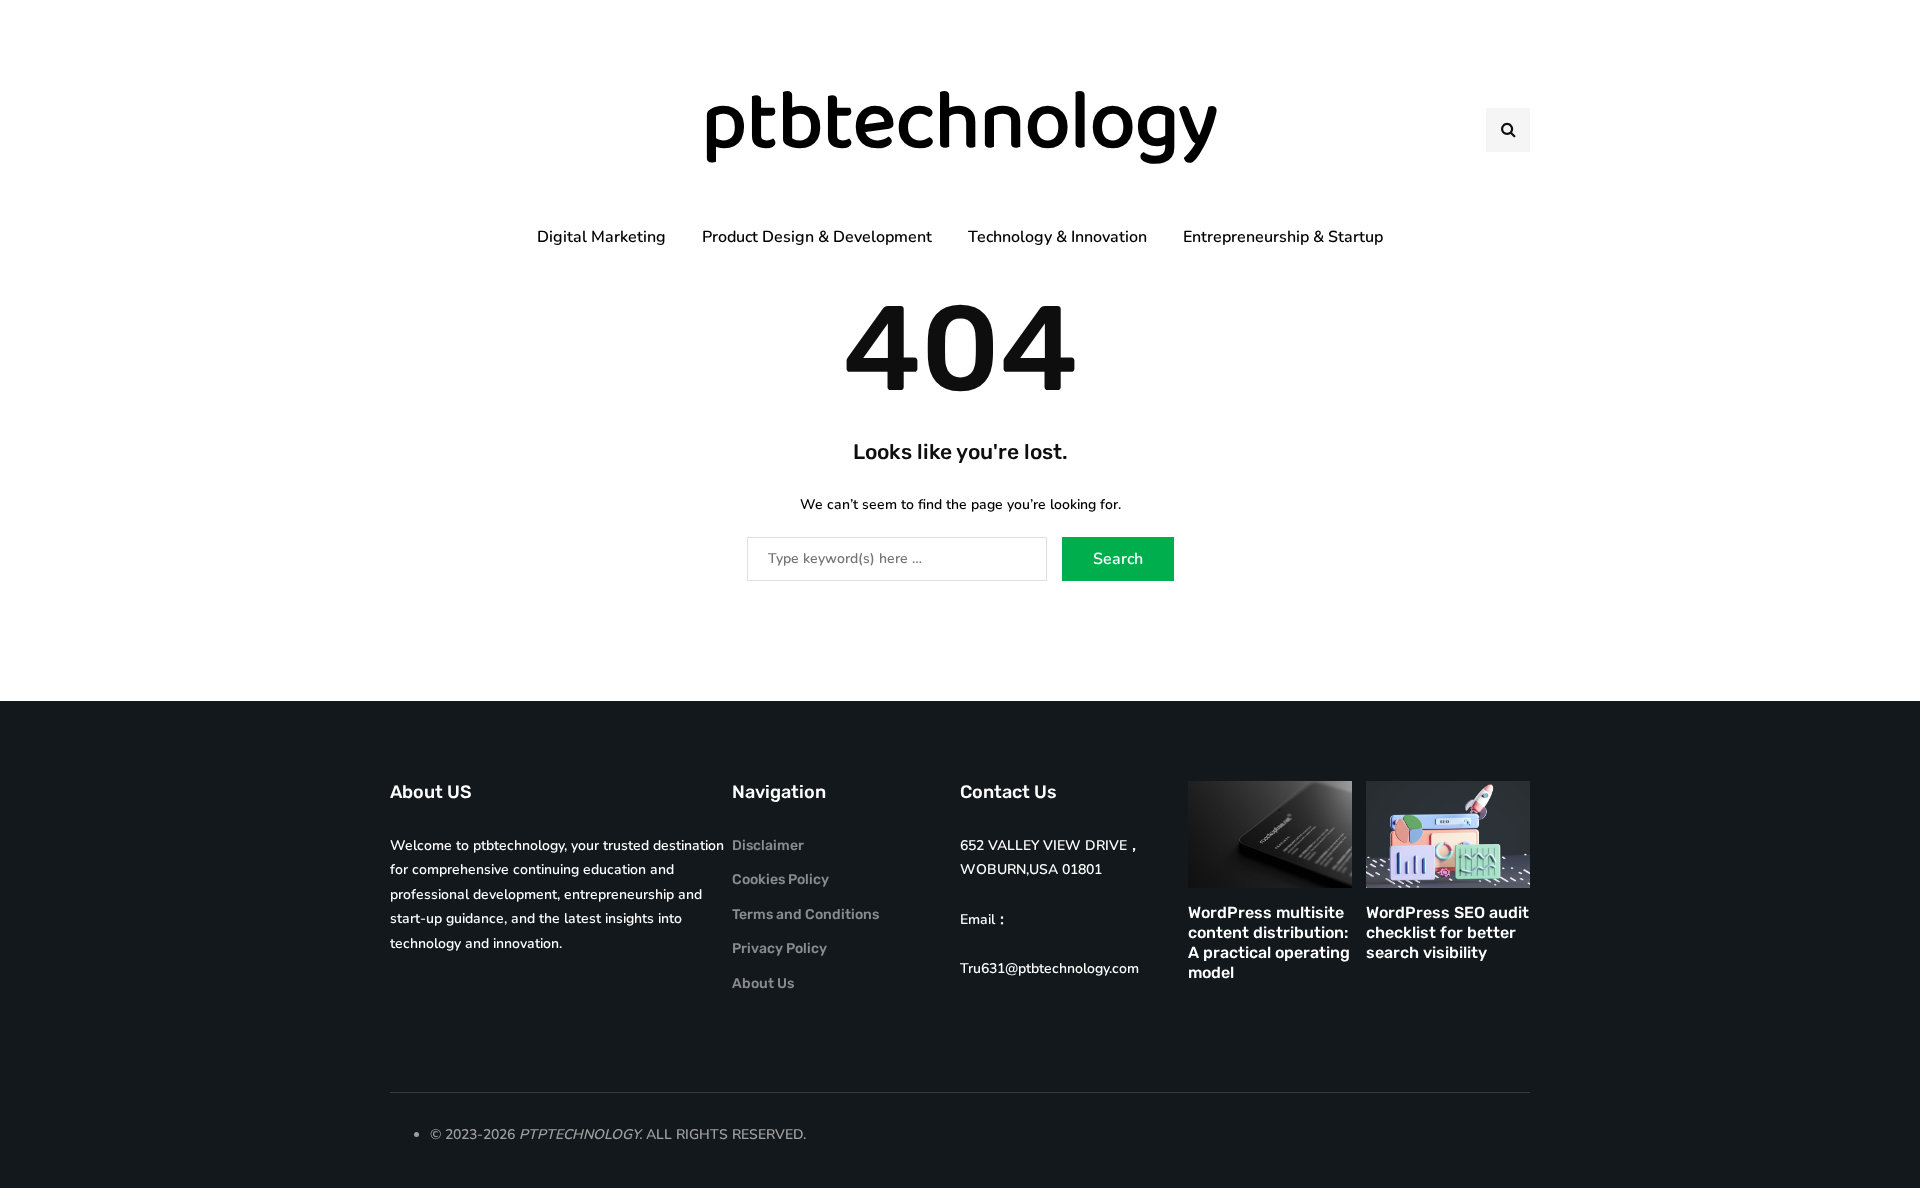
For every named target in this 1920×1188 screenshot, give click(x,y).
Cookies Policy (780, 879)
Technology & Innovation (1057, 237)
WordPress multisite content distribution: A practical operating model (1269, 942)
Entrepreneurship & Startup (1283, 237)
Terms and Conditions (805, 914)
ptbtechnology (960, 129)
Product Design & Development (817, 237)
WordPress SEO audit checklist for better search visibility (1447, 932)
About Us (763, 983)
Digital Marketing (601, 237)
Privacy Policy (779, 948)
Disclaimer (768, 845)
